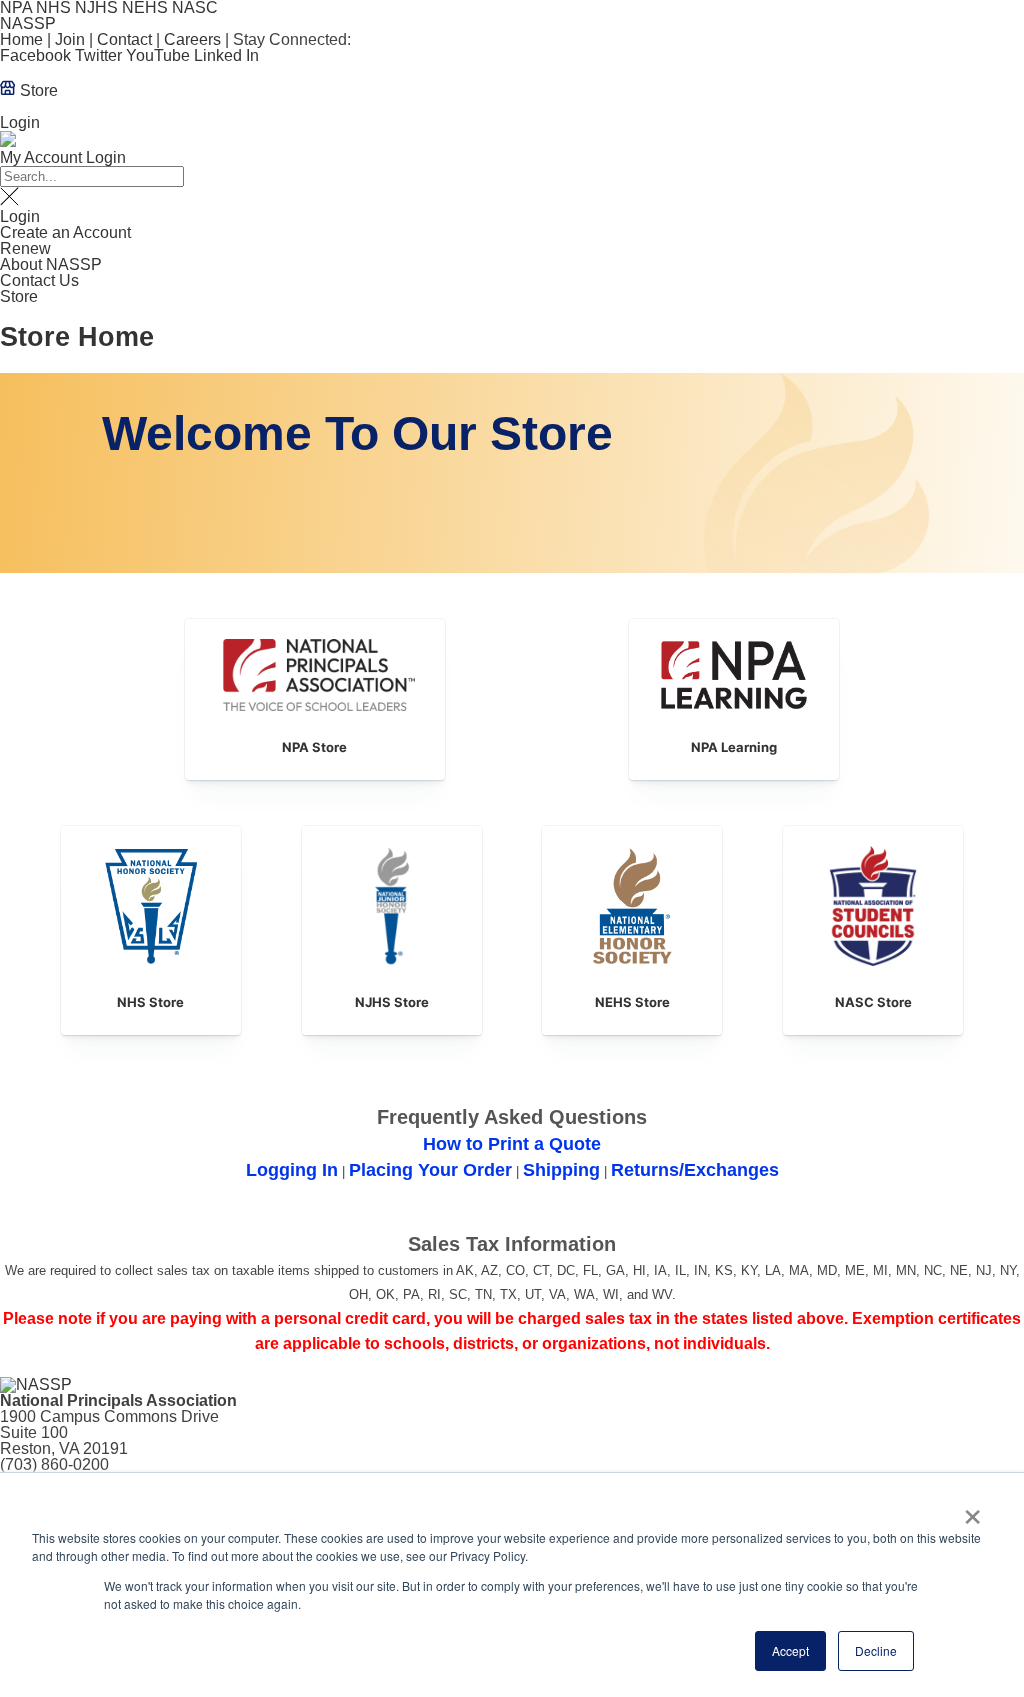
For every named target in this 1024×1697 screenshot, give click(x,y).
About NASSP (51, 264)
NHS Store (150, 1002)
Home (21, 39)
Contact (124, 39)
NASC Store (873, 1002)
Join (70, 39)
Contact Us (39, 280)
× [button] (972, 1510)
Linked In (226, 55)
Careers (192, 39)
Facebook (35, 55)
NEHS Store (632, 1002)
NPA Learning (734, 747)
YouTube (158, 55)
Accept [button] (790, 1650)
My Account (41, 157)
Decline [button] (876, 1650)
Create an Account (65, 232)
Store (37, 90)
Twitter (98, 55)
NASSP (28, 23)
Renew (25, 248)
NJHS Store (392, 1002)
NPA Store (314, 747)
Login (20, 122)
